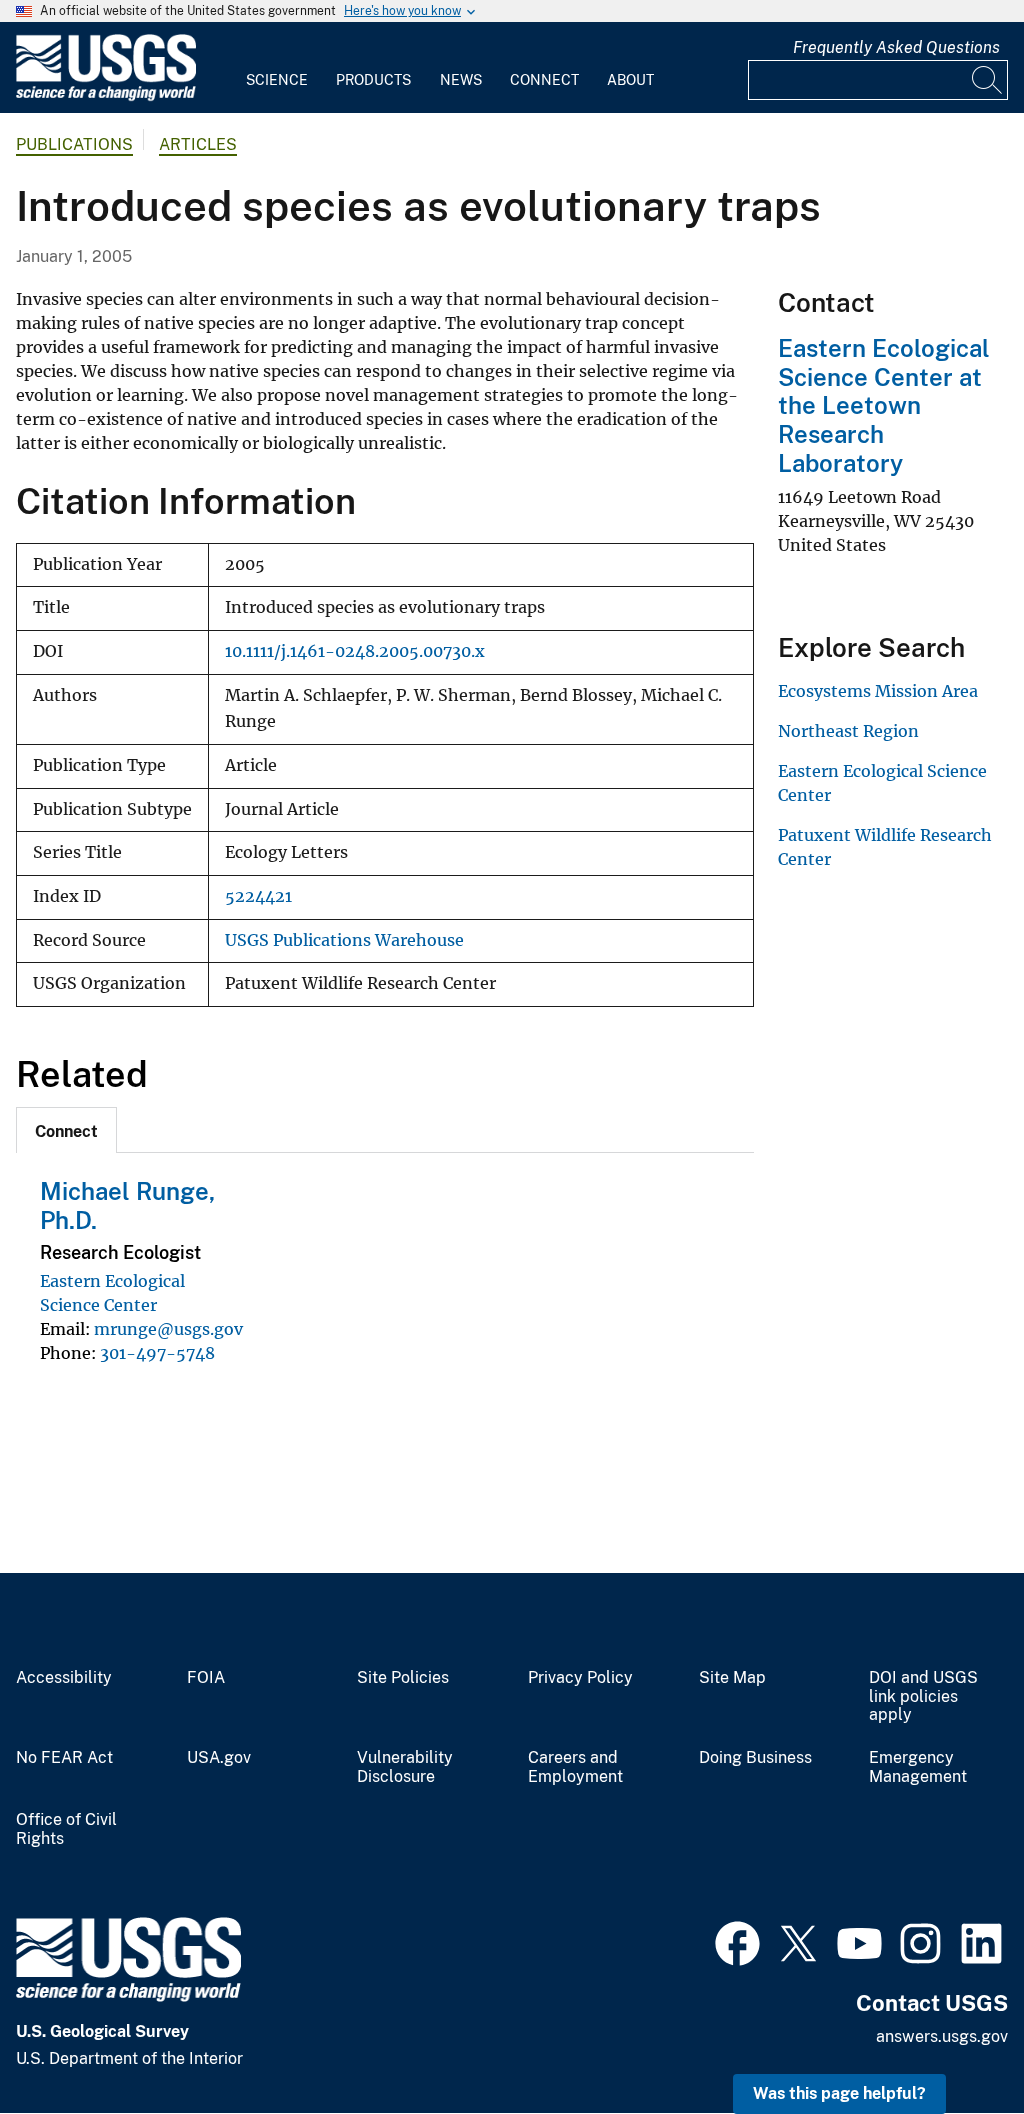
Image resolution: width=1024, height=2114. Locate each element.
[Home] (106, 96)
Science (277, 80)
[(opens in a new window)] (737, 1941)
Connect (544, 80)
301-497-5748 (157, 1353)
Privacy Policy (580, 1678)
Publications (74, 144)
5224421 (258, 896)
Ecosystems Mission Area (878, 691)
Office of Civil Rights (66, 1829)
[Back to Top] (951, 2041)
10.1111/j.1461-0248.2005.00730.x (355, 651)
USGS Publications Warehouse (344, 940)
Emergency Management (918, 1767)
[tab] (66, 1130)
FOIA (206, 1678)
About (630, 80)
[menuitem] (277, 68)
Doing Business (755, 1758)
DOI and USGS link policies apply (923, 1697)
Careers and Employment (575, 1767)
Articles (198, 144)
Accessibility (64, 1678)
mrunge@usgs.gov (168, 1329)
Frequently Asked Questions (896, 47)
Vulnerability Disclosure (405, 1767)
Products (373, 80)
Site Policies (403, 1678)
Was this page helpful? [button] (839, 2093)
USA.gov (219, 1758)
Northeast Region (848, 731)
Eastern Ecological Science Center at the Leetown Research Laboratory (884, 405)
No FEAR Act (64, 1758)
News (461, 80)
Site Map (732, 1678)
